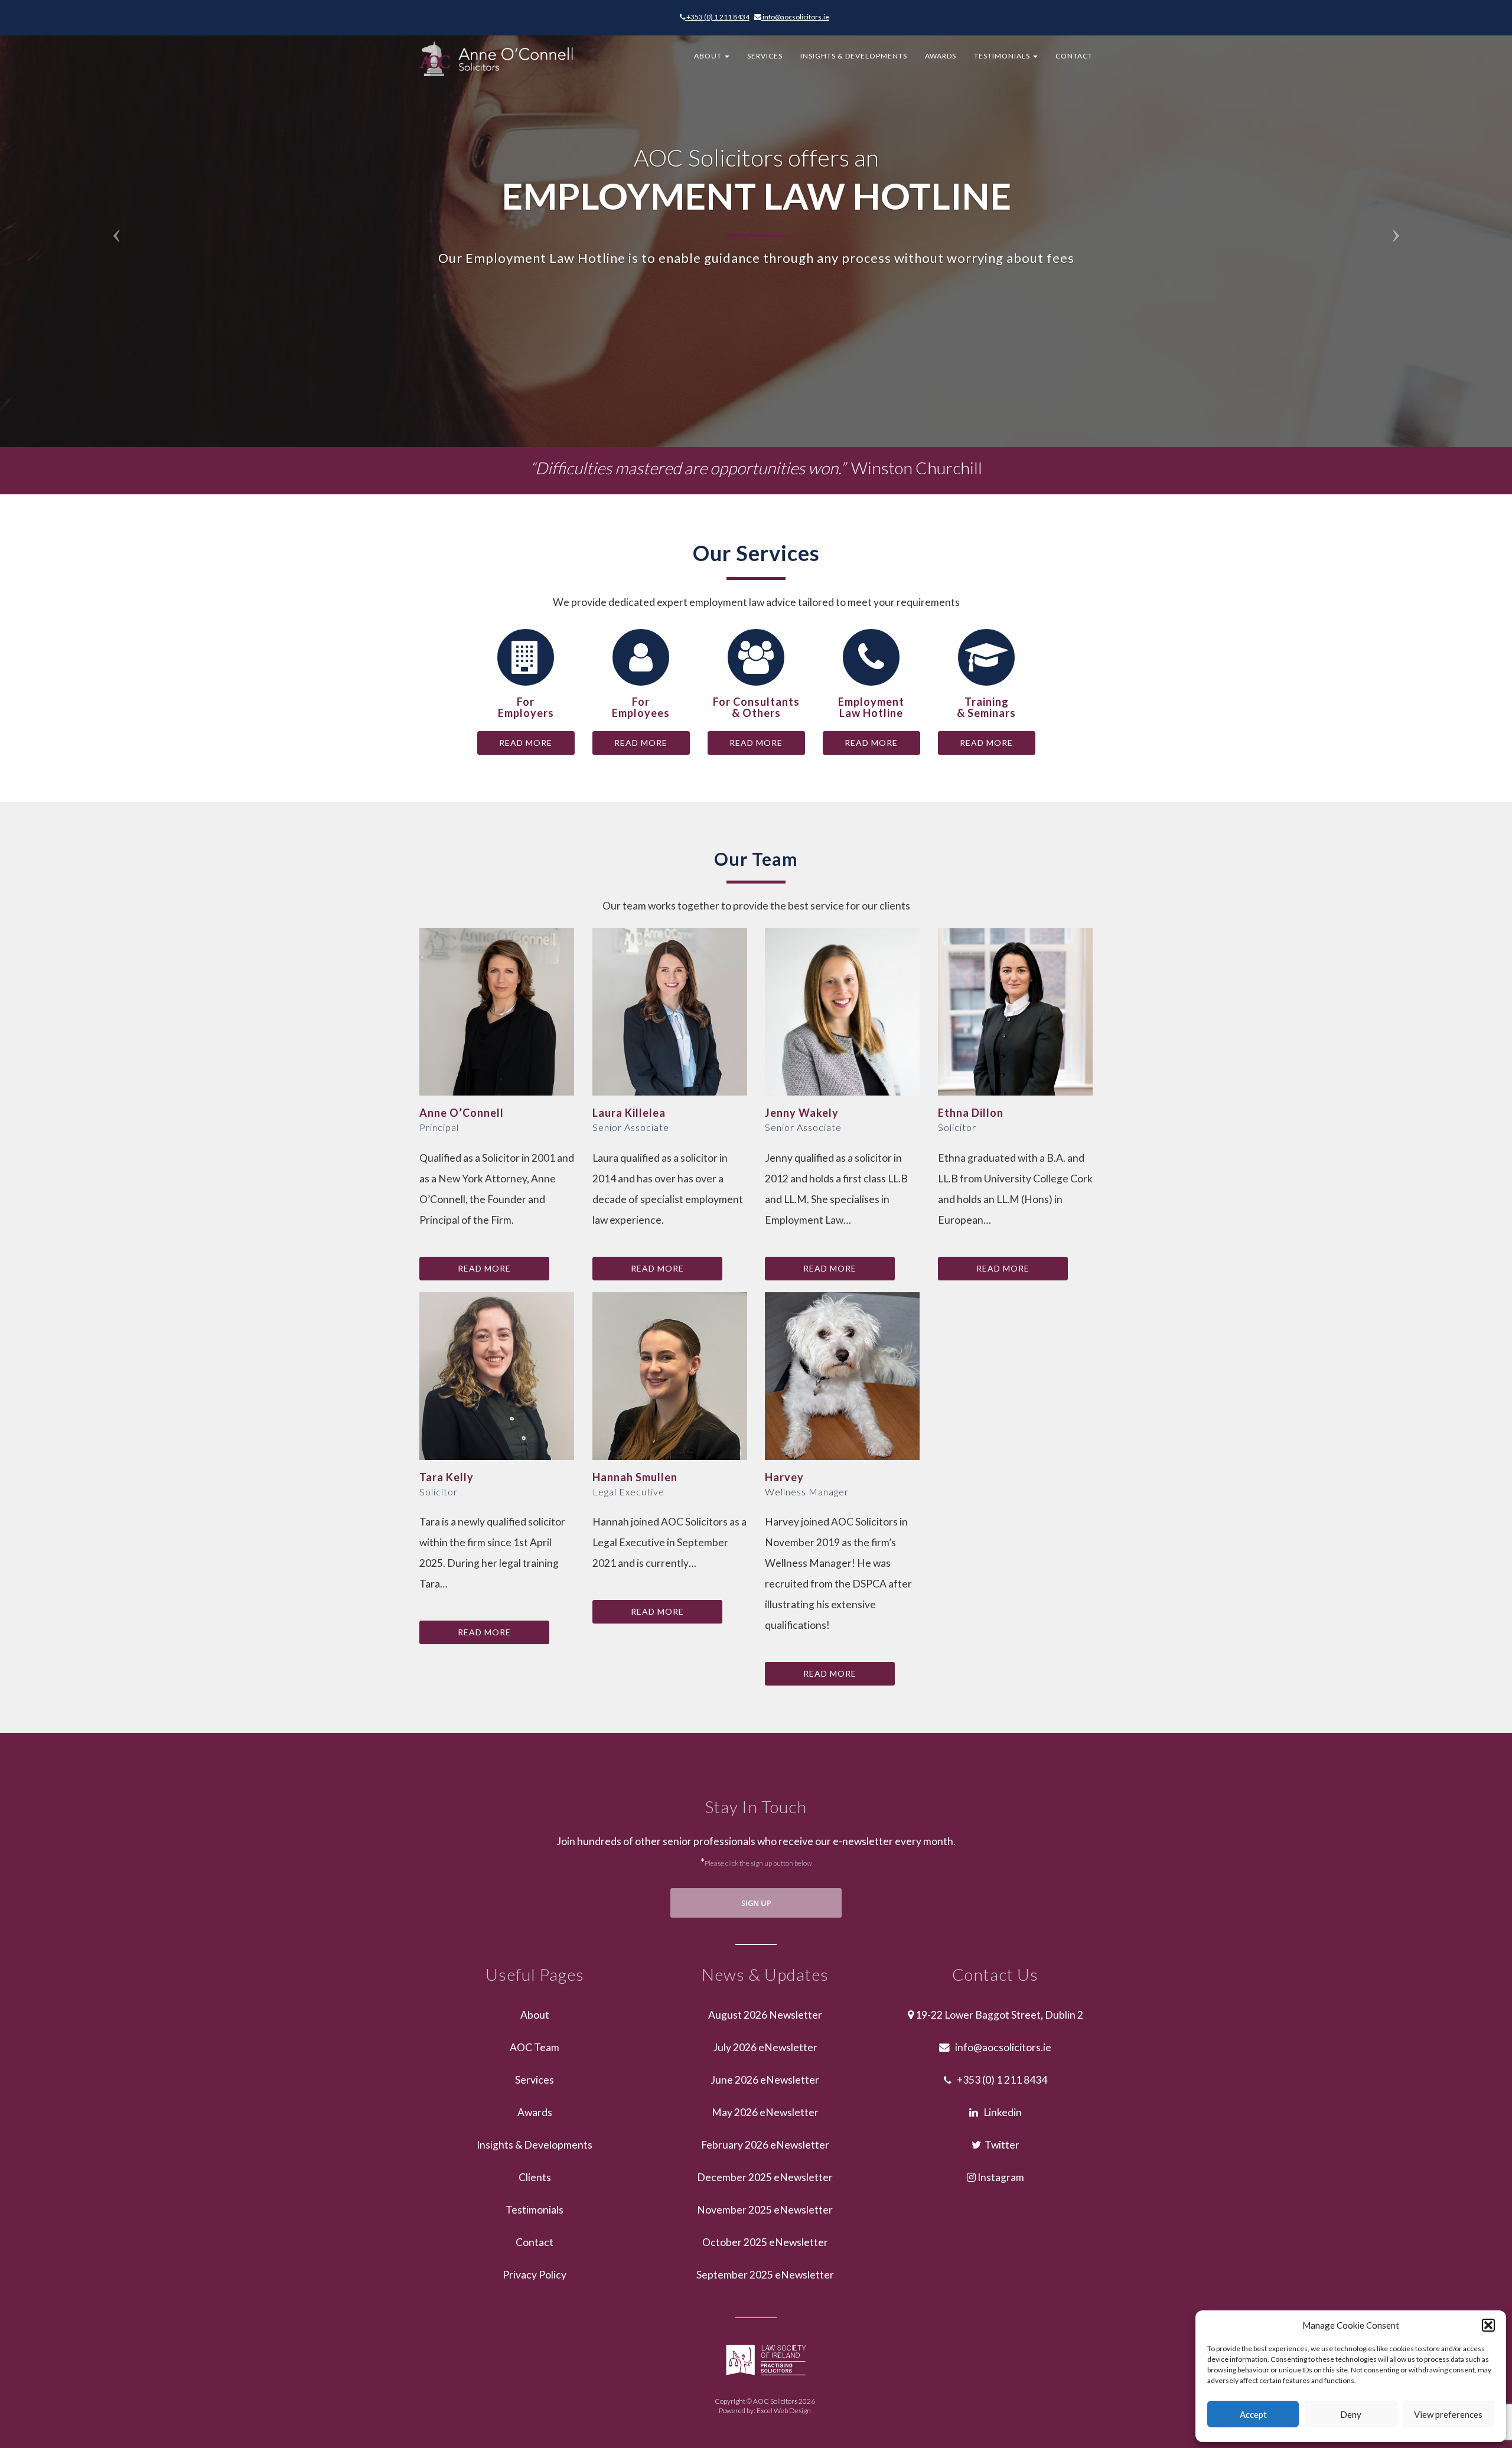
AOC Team (535, 2047)
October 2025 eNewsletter (765, 2242)
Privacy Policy (535, 2275)
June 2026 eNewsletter (765, 2080)
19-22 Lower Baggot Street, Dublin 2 (998, 2015)
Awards (941, 56)
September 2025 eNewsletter (765, 2275)
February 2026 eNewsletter (765, 2145)
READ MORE (526, 743)
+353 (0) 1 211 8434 (717, 17)
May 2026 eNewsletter (765, 2112)
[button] (1488, 2325)
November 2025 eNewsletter (765, 2210)
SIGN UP (756, 1903)
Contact (1074, 56)
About (709, 56)
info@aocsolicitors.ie (795, 17)
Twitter (1000, 2145)
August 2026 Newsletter (765, 2015)
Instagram (1000, 2177)
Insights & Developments (854, 56)
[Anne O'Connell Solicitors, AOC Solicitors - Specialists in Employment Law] (113, 224)
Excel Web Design (784, 2410)
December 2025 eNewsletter (765, 2177)
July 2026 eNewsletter (765, 2047)
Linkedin (1000, 2112)
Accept (1253, 2414)
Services (765, 56)
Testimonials (1003, 56)
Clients (535, 2177)
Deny (1351, 2414)
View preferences (1448, 2414)
